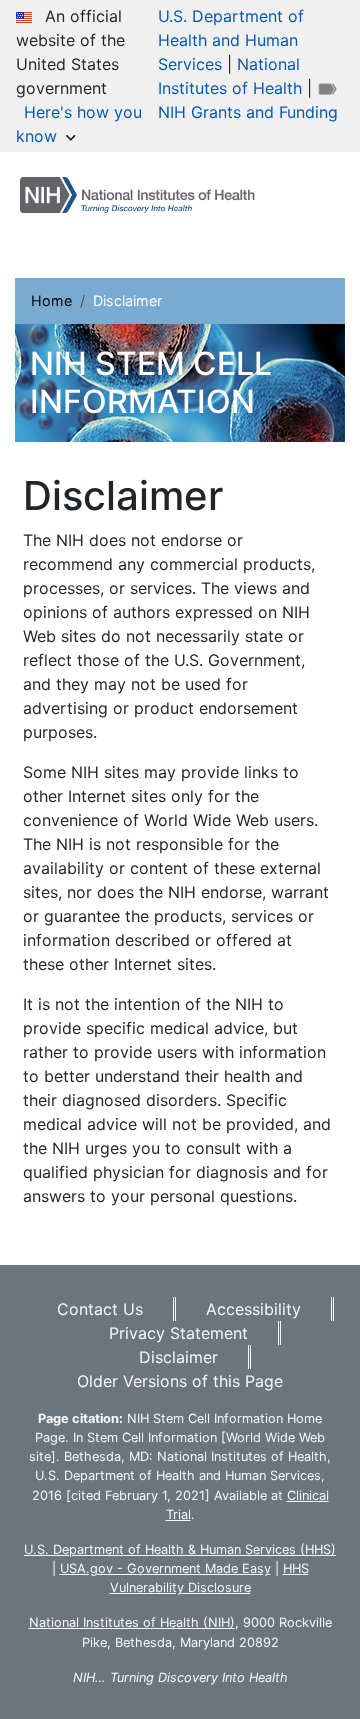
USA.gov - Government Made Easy (165, 1568)
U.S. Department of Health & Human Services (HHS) (180, 1549)
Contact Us (100, 1309)
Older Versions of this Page (180, 1381)
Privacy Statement (178, 1333)
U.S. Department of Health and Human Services (231, 40)
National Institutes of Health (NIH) (132, 1622)
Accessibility (253, 1309)
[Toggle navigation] (72, 238)
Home (51, 300)
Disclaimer (178, 1357)
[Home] (145, 195)
